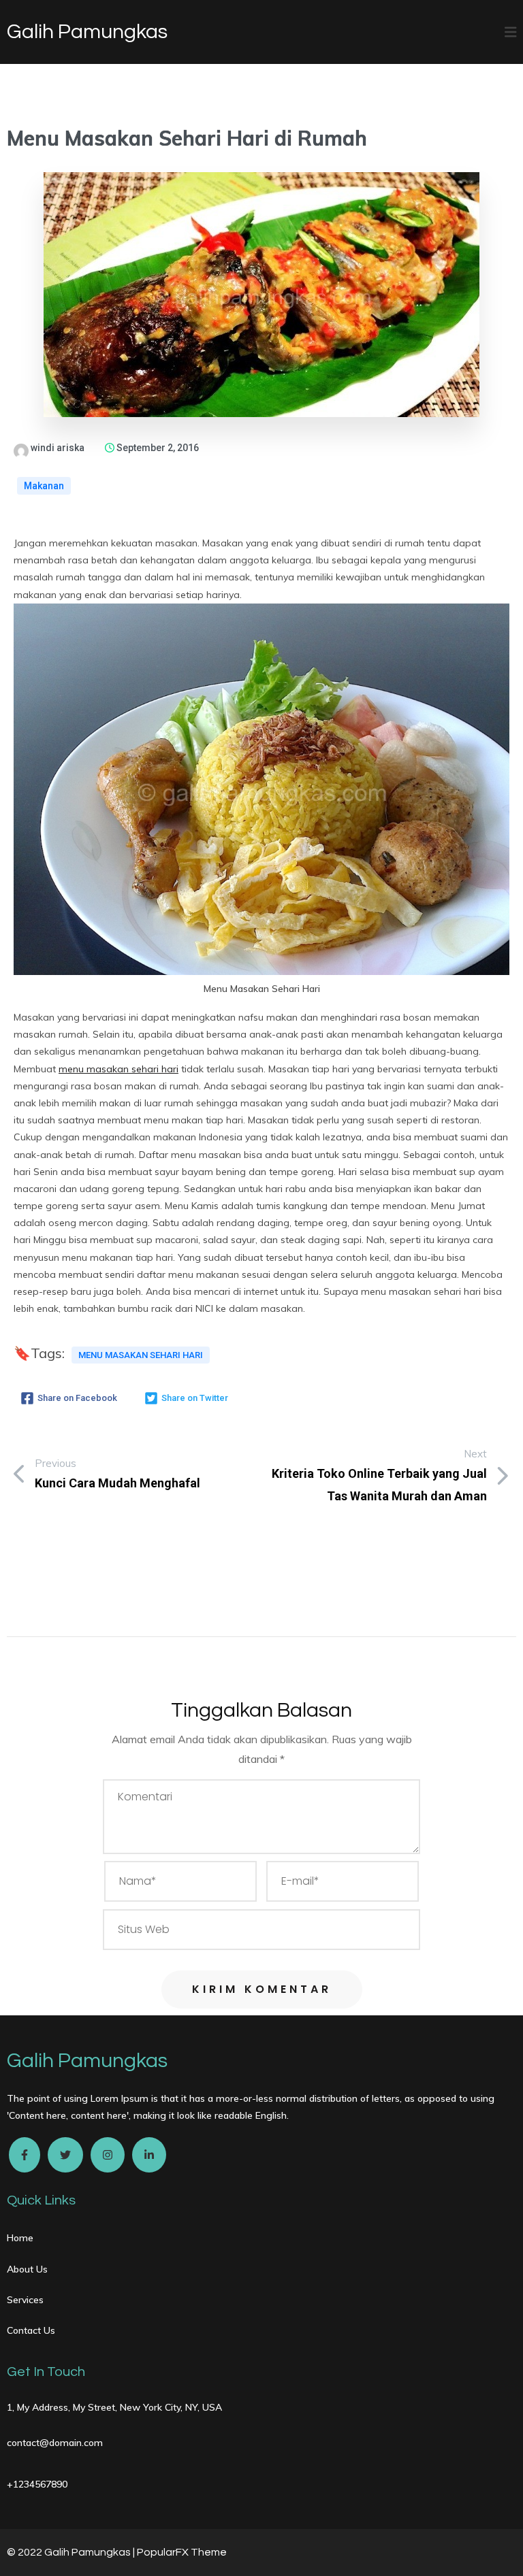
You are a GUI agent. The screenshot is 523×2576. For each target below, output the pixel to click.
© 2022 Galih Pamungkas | (72, 2552)
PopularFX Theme (182, 2552)
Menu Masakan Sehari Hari (141, 1355)
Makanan (44, 486)
